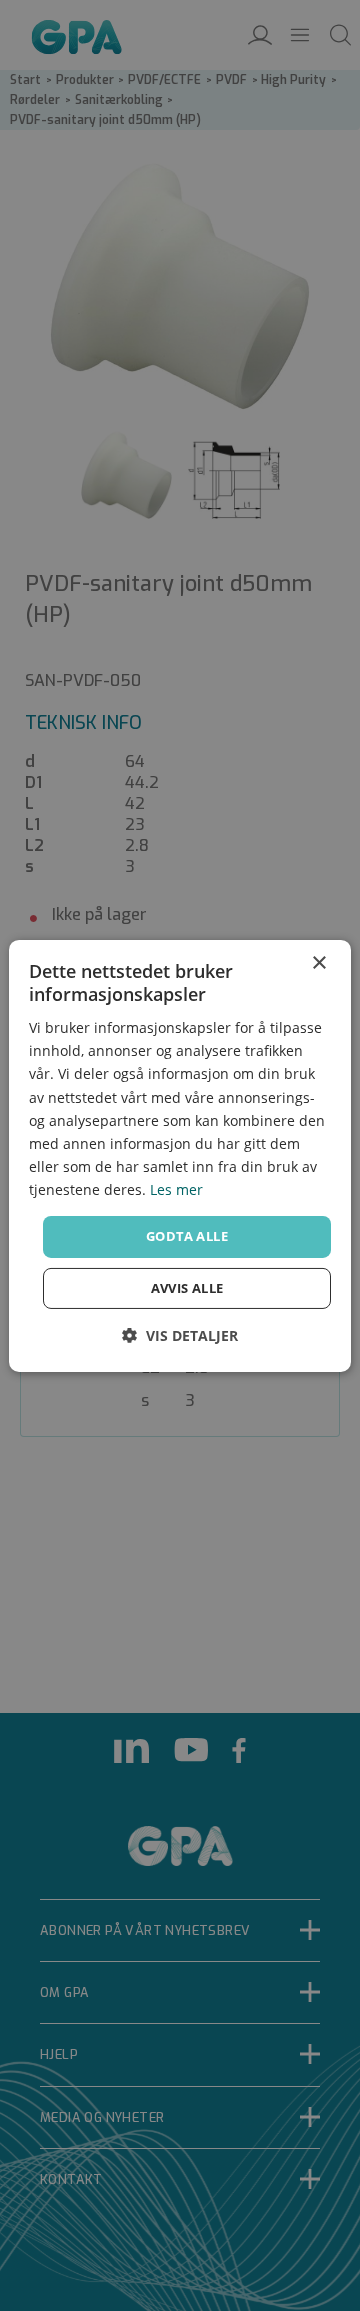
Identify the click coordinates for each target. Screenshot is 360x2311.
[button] (180, 1335)
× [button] (318, 962)
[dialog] (180, 1155)
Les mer (176, 1189)
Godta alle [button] (187, 1236)
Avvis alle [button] (187, 1288)
